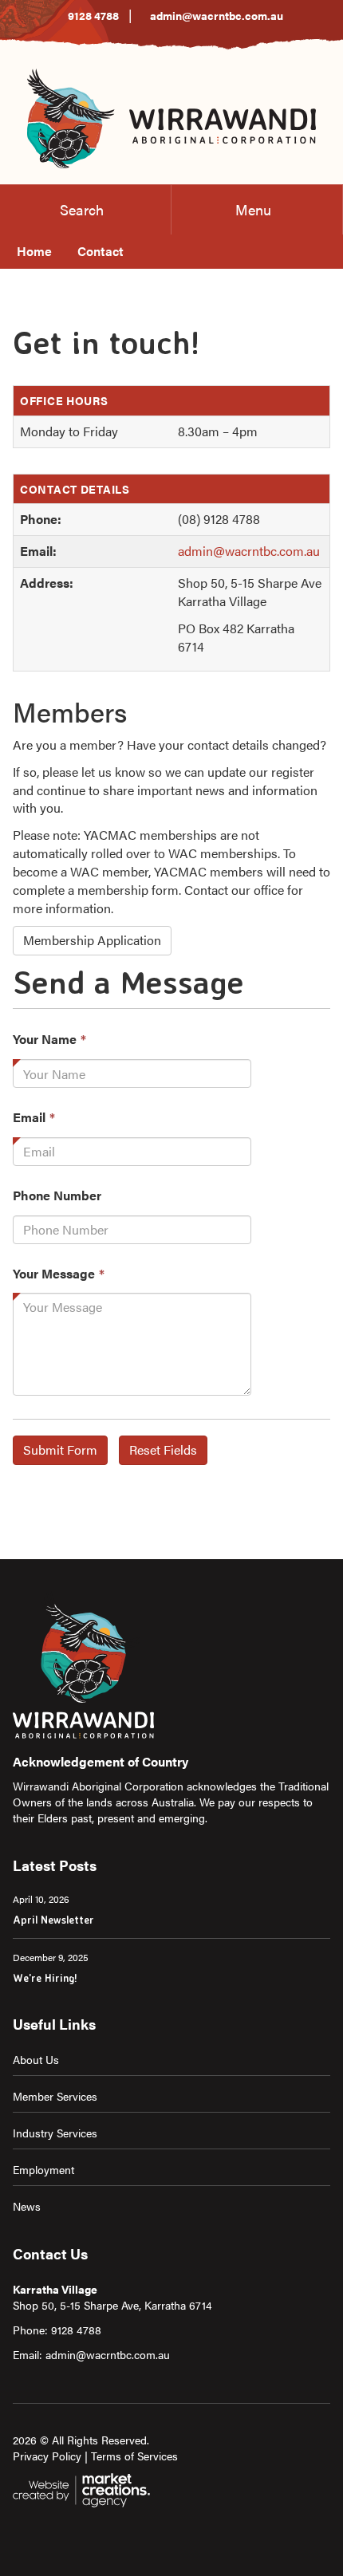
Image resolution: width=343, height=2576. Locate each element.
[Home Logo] (171, 116)
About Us (36, 2059)
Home (34, 251)
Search (82, 209)
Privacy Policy (47, 2456)
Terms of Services (134, 2456)
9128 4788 (93, 15)
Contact (101, 251)
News (27, 2206)
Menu (253, 209)
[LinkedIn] (21, 2534)
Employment (43, 2169)
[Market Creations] (85, 2488)
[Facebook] (37, 2534)
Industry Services (55, 2133)
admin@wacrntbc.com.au (217, 15)
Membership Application (92, 940)
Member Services (55, 2096)
